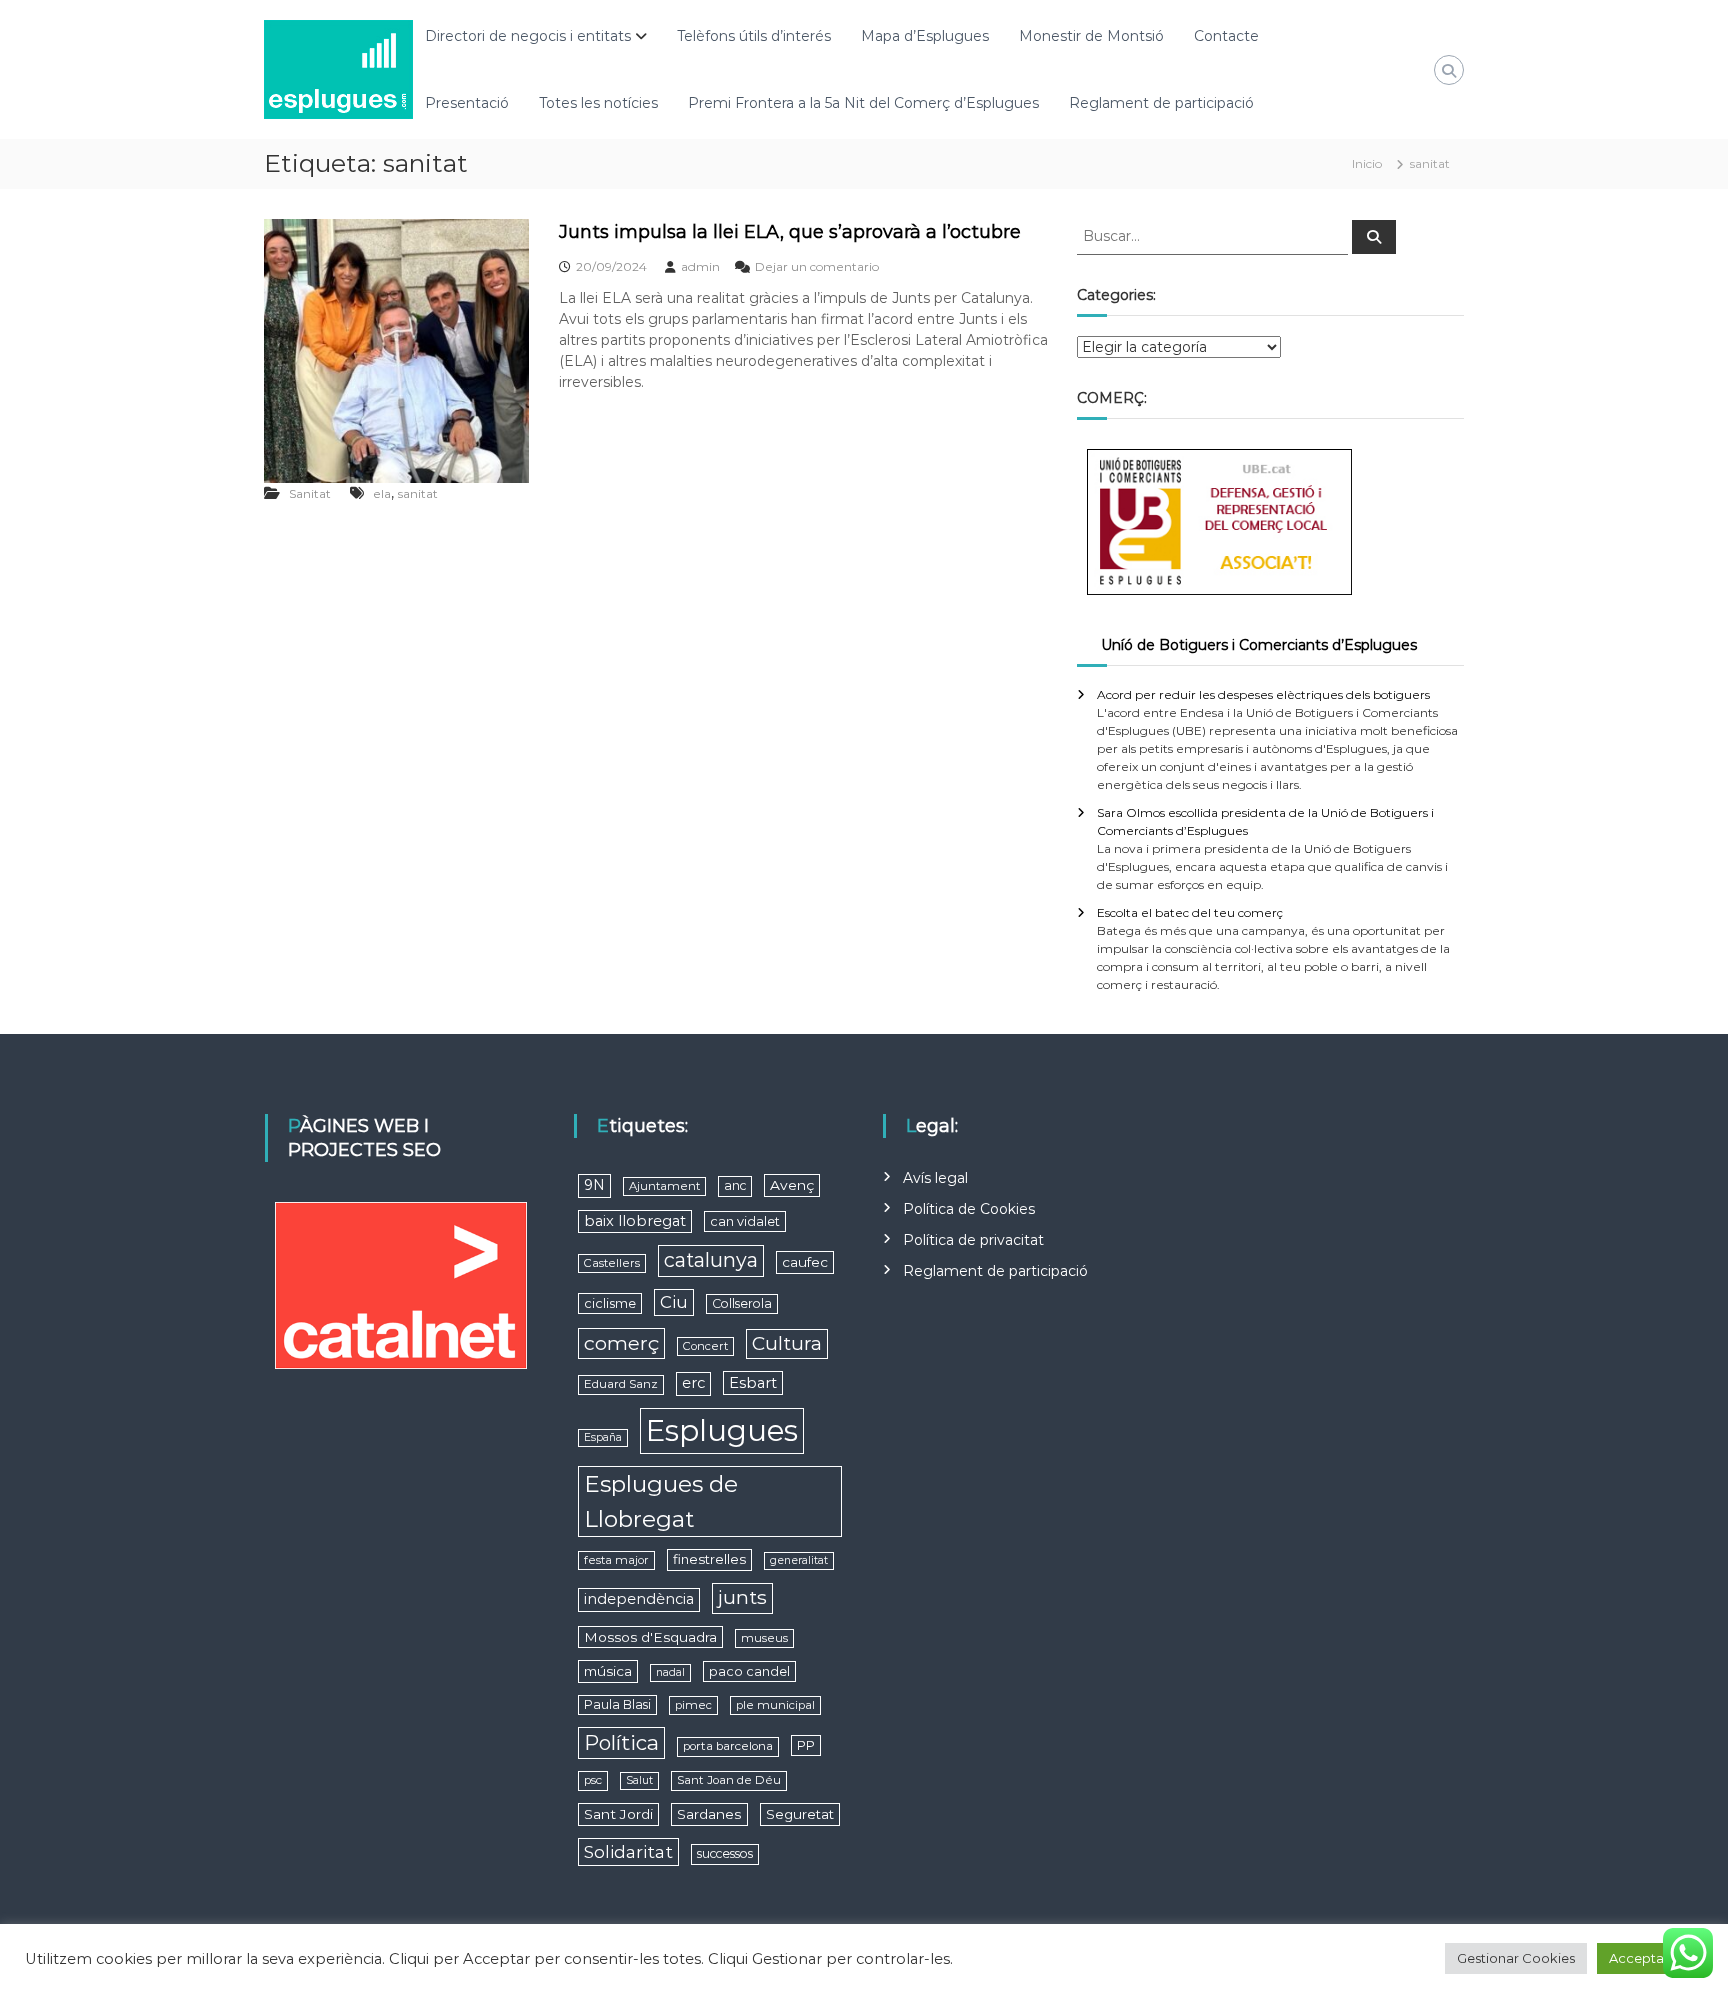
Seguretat (800, 1814)
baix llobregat (635, 1221)
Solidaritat (628, 1851)
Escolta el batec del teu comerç (1190, 912)
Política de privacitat (973, 1240)
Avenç (792, 1185)
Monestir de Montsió (1091, 36)
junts (742, 1597)
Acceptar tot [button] (1650, 1958)
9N (594, 1185)
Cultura (787, 1343)
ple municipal (775, 1705)
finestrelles (709, 1559)
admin (700, 266)
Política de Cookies (969, 1209)
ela (382, 493)
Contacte (1226, 36)
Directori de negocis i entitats (528, 36)
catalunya (711, 1260)
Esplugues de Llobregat (661, 1501)
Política (621, 1742)
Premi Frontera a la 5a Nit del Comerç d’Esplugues (863, 103)
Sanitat (310, 493)
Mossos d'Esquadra (650, 1637)
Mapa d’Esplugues (925, 36)
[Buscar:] (1214, 235)
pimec (693, 1705)
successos (725, 1853)
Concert (705, 1346)
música (608, 1671)
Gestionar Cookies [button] (1516, 1958)
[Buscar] (1374, 237)
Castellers (612, 1263)
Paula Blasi (617, 1704)
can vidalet (745, 1221)
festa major (616, 1560)
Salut (639, 1780)
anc (735, 1185)
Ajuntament (664, 1186)
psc (593, 1780)
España (603, 1437)
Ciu (674, 1302)
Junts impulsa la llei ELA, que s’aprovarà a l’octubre (790, 232)
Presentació (467, 103)
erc (693, 1383)
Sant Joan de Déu (729, 1780)
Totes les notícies (598, 103)
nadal (670, 1672)
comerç (621, 1343)
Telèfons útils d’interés (754, 36)
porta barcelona (728, 1746)
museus (764, 1638)
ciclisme (610, 1303)
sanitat (418, 493)
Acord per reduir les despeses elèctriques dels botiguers (1263, 694)
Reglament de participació (1161, 103)
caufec (805, 1262)
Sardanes (709, 1814)
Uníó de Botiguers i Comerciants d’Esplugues (1259, 645)
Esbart (753, 1383)
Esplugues (722, 1430)
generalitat (799, 1560)
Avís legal (935, 1178)
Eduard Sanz (621, 1384)
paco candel (749, 1671)
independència (639, 1599)
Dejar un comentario (817, 266)
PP (806, 1745)
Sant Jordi (618, 1814)
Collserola (742, 1303)
